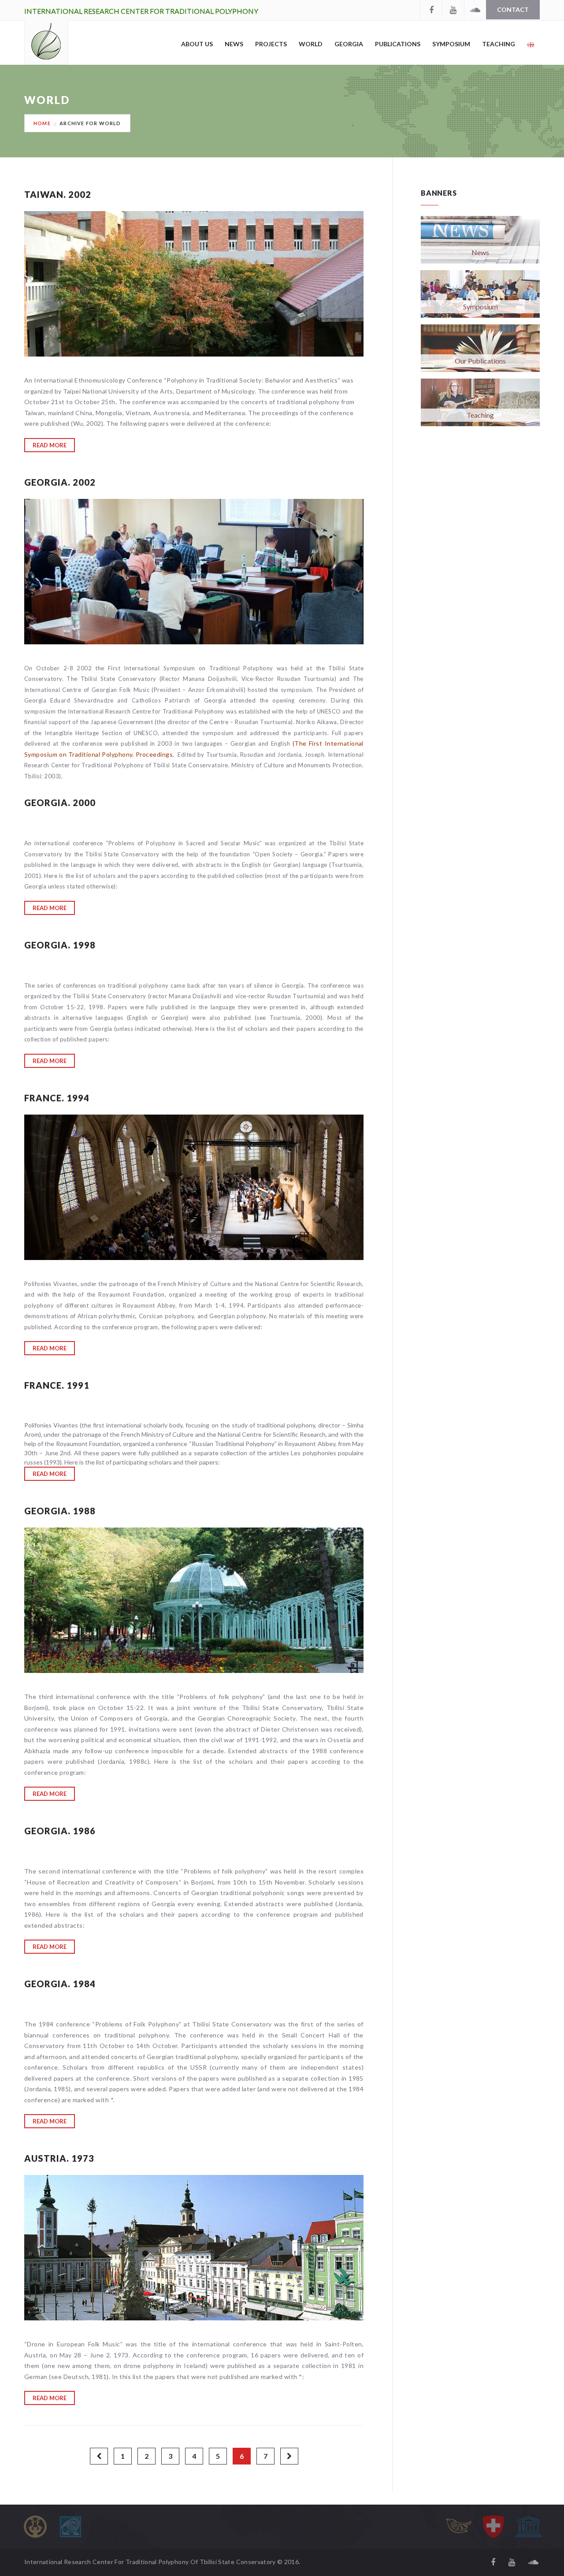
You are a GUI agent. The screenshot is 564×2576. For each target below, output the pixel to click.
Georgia (349, 44)
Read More (50, 445)
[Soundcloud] (475, 10)
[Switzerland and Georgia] (493, 2527)
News (234, 44)
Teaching (499, 44)
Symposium (451, 44)
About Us (197, 44)
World (311, 44)
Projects (271, 44)
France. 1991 (57, 1385)
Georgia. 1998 (60, 945)
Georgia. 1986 (60, 1831)
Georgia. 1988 (60, 1511)
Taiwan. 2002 (58, 194)
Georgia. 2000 (60, 803)
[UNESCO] (529, 2527)
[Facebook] (431, 10)
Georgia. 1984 (60, 1984)
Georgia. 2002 (60, 482)
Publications (398, 44)
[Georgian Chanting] (458, 2527)
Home (42, 123)
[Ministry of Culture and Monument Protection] (70, 2527)
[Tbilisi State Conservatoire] (35, 2527)
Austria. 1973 (59, 2158)
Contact (513, 9)
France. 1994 (57, 1098)
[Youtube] (453, 10)
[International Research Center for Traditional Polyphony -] (46, 42)
